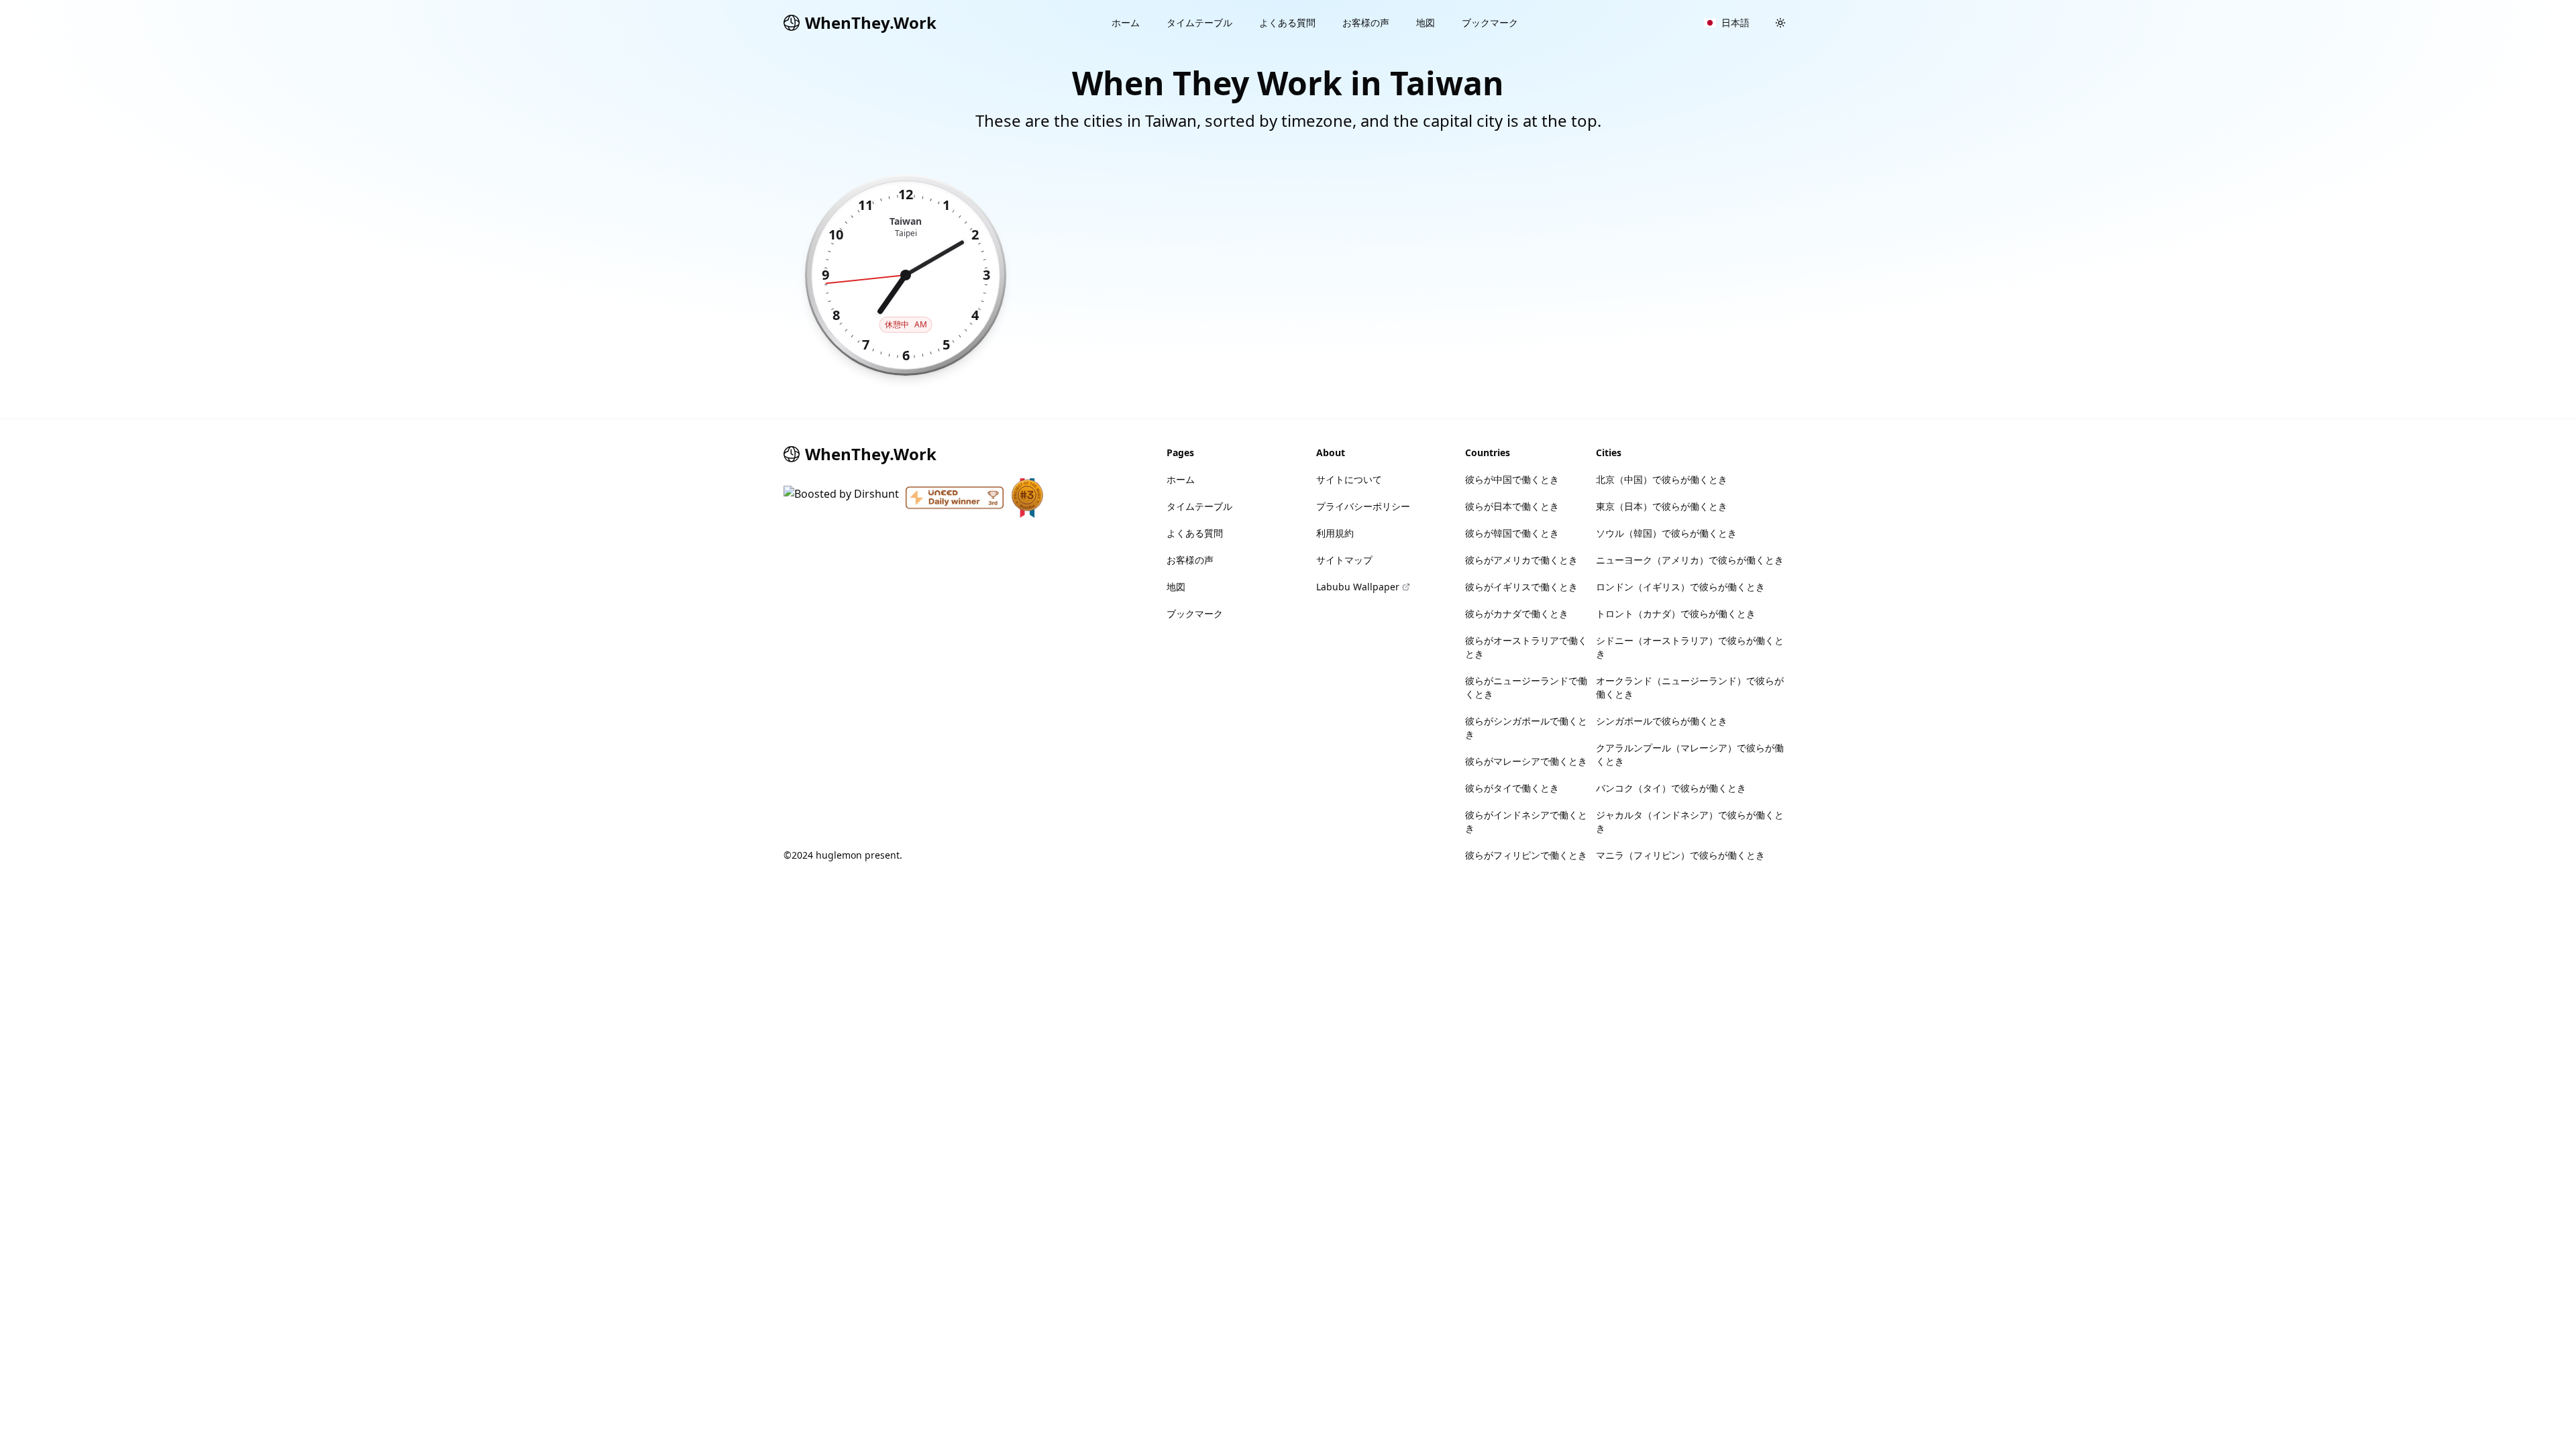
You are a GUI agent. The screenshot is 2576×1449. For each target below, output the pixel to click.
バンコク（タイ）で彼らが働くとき (1671, 788)
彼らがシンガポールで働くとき (1526, 728)
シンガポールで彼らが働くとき (1662, 721)
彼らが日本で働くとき (1512, 506)
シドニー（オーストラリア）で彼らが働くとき (1690, 647)
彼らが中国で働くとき (1512, 479)
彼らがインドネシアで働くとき (1526, 821)
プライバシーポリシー (1363, 506)
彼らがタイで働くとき (1512, 788)
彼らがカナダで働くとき (1517, 613)
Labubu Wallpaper (1358, 587)
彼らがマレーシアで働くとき (1526, 761)
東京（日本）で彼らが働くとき (1662, 506)
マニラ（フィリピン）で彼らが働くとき (1680, 855)
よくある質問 (1287, 22)
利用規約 (1335, 533)
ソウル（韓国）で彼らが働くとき (1666, 533)
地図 (1426, 22)
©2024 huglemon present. (843, 855)
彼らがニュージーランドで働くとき (1526, 687)
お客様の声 (1366, 22)
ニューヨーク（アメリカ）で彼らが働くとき (1690, 560)
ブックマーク (1490, 22)
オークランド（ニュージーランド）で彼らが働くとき (1690, 687)
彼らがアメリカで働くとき (1521, 560)
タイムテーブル (1199, 22)
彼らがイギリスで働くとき (1521, 587)
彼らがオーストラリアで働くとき (1526, 647)
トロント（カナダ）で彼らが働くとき (1676, 613)
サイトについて (1349, 479)
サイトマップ (1344, 560)
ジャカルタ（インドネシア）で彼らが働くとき (1690, 821)
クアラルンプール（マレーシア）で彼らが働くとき (1690, 754)
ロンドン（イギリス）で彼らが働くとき (1680, 587)
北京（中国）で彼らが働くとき (1662, 479)
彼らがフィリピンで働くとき (1526, 855)
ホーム (1126, 22)
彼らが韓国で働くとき (1512, 533)
